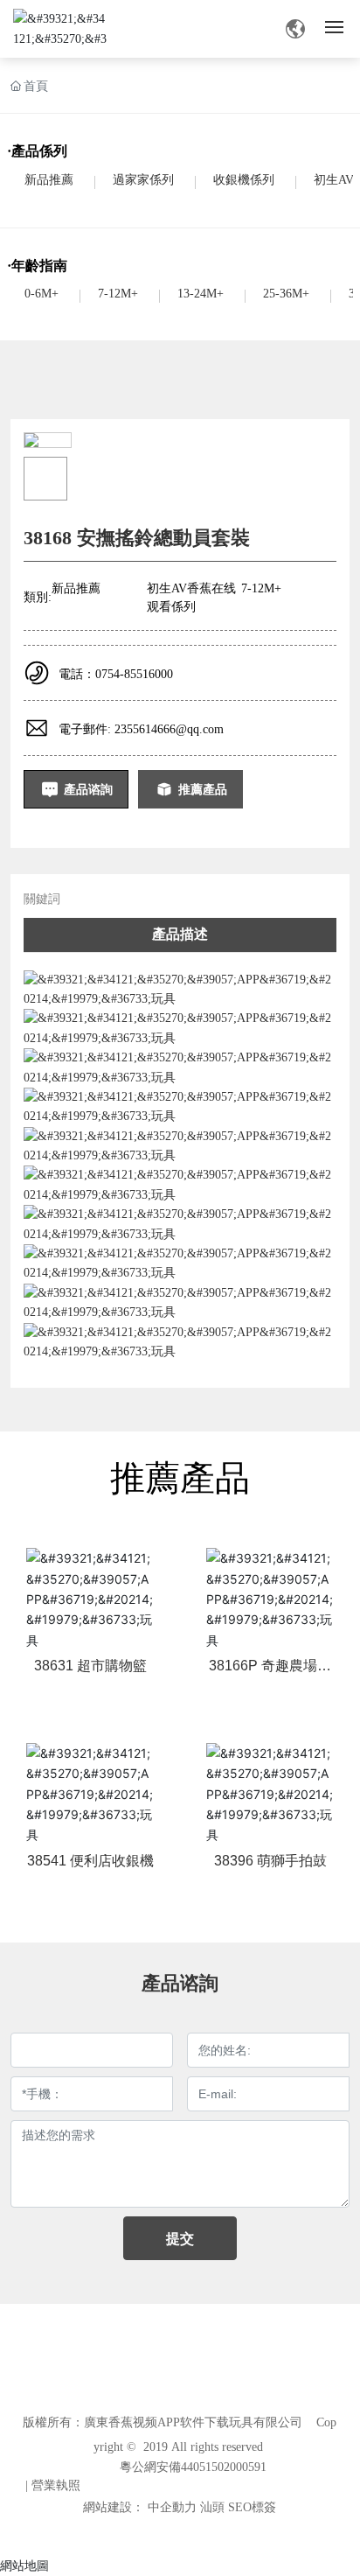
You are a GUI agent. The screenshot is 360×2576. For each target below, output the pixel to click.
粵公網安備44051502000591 (193, 2467)
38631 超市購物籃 (90, 1666)
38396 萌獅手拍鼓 (270, 1861)
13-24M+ (201, 294)
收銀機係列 (244, 180)
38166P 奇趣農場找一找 (270, 1673)
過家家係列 (143, 180)
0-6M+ (42, 294)
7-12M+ (118, 294)
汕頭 (212, 2507)
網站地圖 (24, 2565)
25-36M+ (286, 294)
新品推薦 (49, 180)
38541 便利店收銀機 (90, 1861)
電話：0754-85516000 (116, 674)
